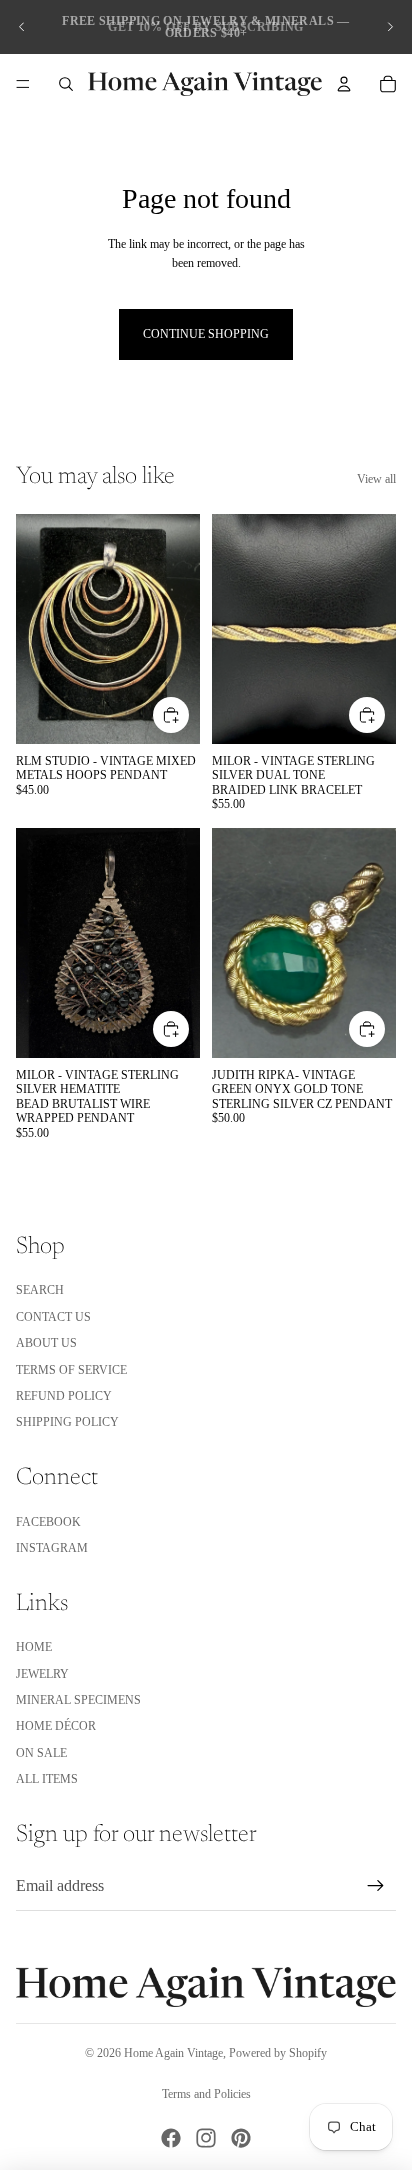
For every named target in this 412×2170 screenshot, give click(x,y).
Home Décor (56, 1726)
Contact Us (53, 1317)
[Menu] (23, 84)
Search (40, 1290)
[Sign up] (376, 1886)
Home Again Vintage (173, 2053)
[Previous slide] (22, 27)
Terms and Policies (206, 2094)
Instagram (52, 1548)
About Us (46, 1343)
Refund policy (64, 1396)
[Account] (344, 84)
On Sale (41, 1753)
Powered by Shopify (278, 2053)
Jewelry (42, 1674)
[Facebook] (171, 2138)
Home (34, 1647)
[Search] (66, 84)
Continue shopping (206, 334)
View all (376, 479)
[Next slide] (390, 27)
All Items (47, 1779)
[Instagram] (206, 2138)
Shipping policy (67, 1422)
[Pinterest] (241, 2138)
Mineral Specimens (78, 1700)
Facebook (48, 1522)
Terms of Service (71, 1370)
